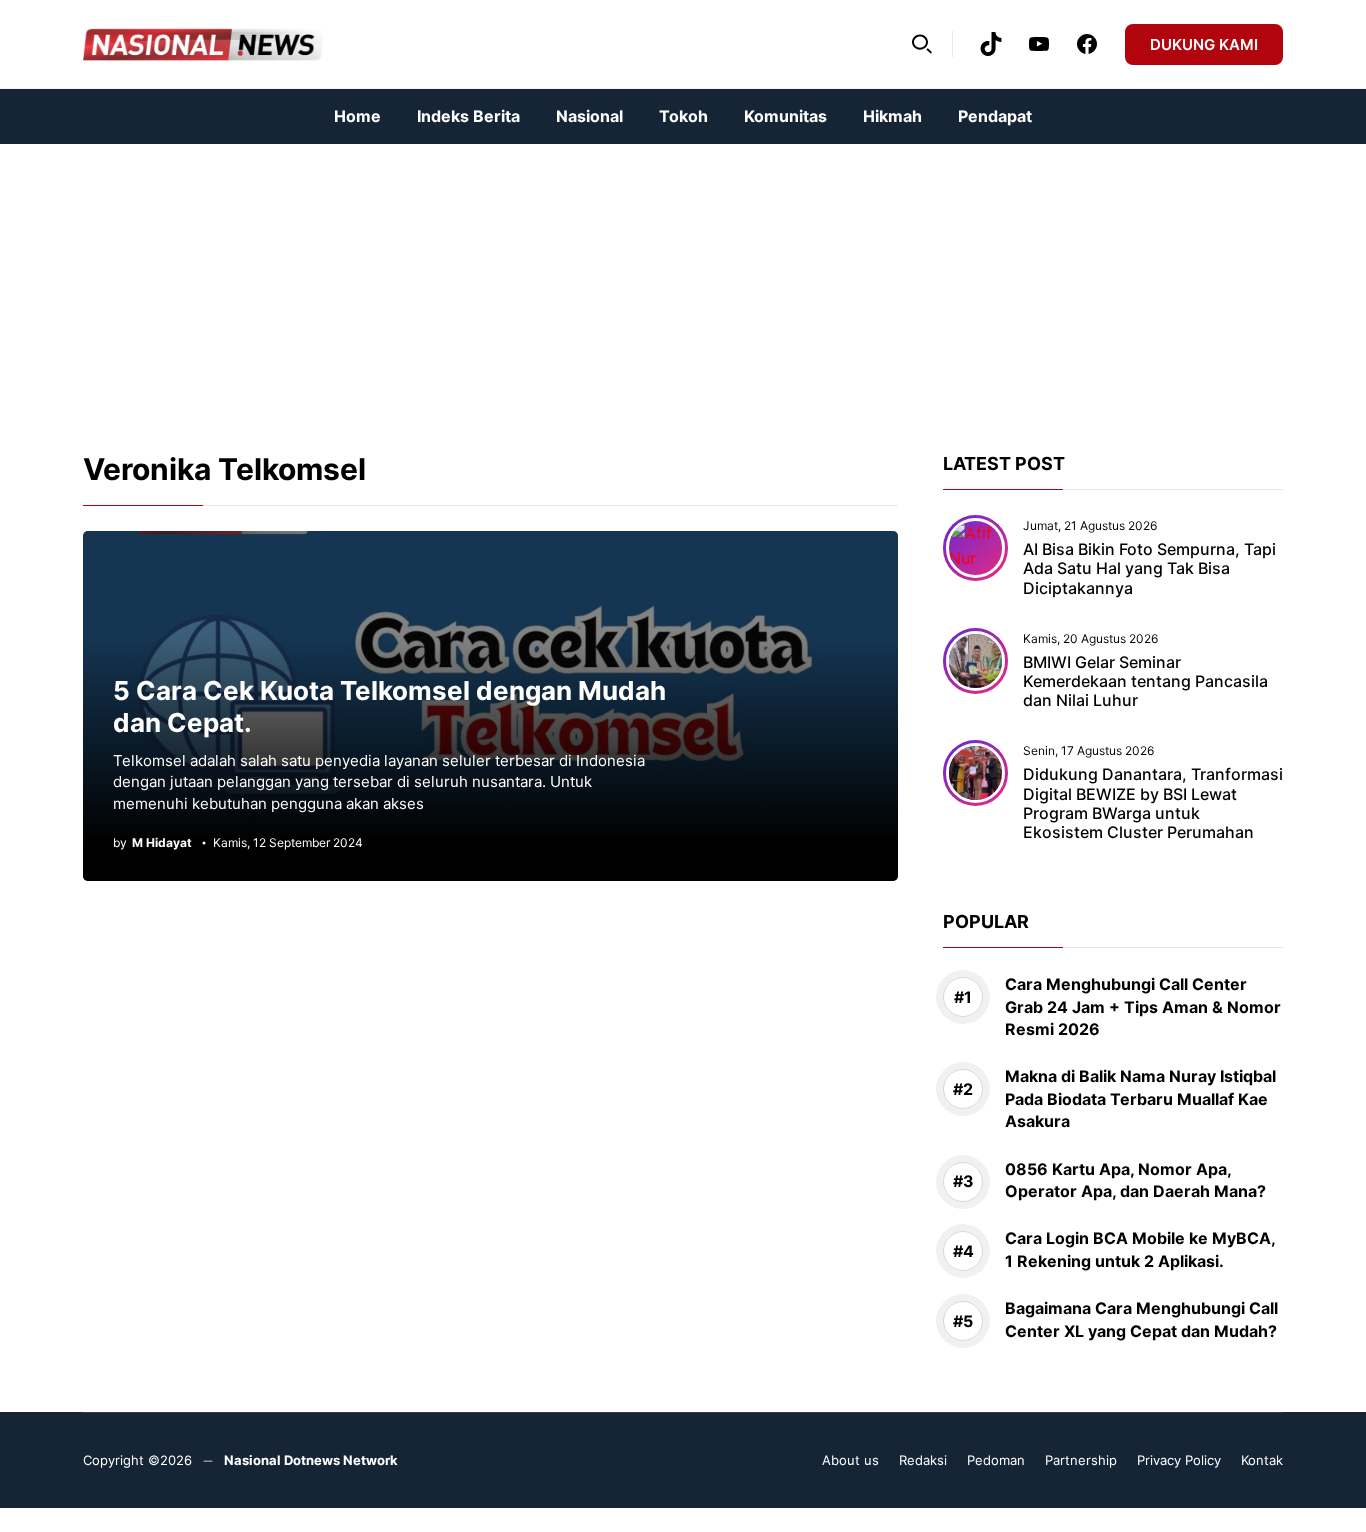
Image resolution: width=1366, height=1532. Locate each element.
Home (357, 116)
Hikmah (892, 116)
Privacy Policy (1179, 1460)
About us (850, 1460)
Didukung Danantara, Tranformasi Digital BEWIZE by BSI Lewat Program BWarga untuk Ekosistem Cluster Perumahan (1153, 803)
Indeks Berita (468, 116)
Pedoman (996, 1460)
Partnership (1081, 1460)
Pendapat (995, 116)
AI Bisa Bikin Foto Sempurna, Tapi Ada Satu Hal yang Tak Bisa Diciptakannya (1149, 568)
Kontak (1262, 1460)
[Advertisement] (600, 284)
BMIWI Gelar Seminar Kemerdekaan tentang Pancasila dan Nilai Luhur (1145, 681)
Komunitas (785, 116)
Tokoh (683, 116)
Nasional (589, 116)
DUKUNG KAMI (1204, 44)
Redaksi (923, 1460)
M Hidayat (162, 843)
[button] (922, 44)
